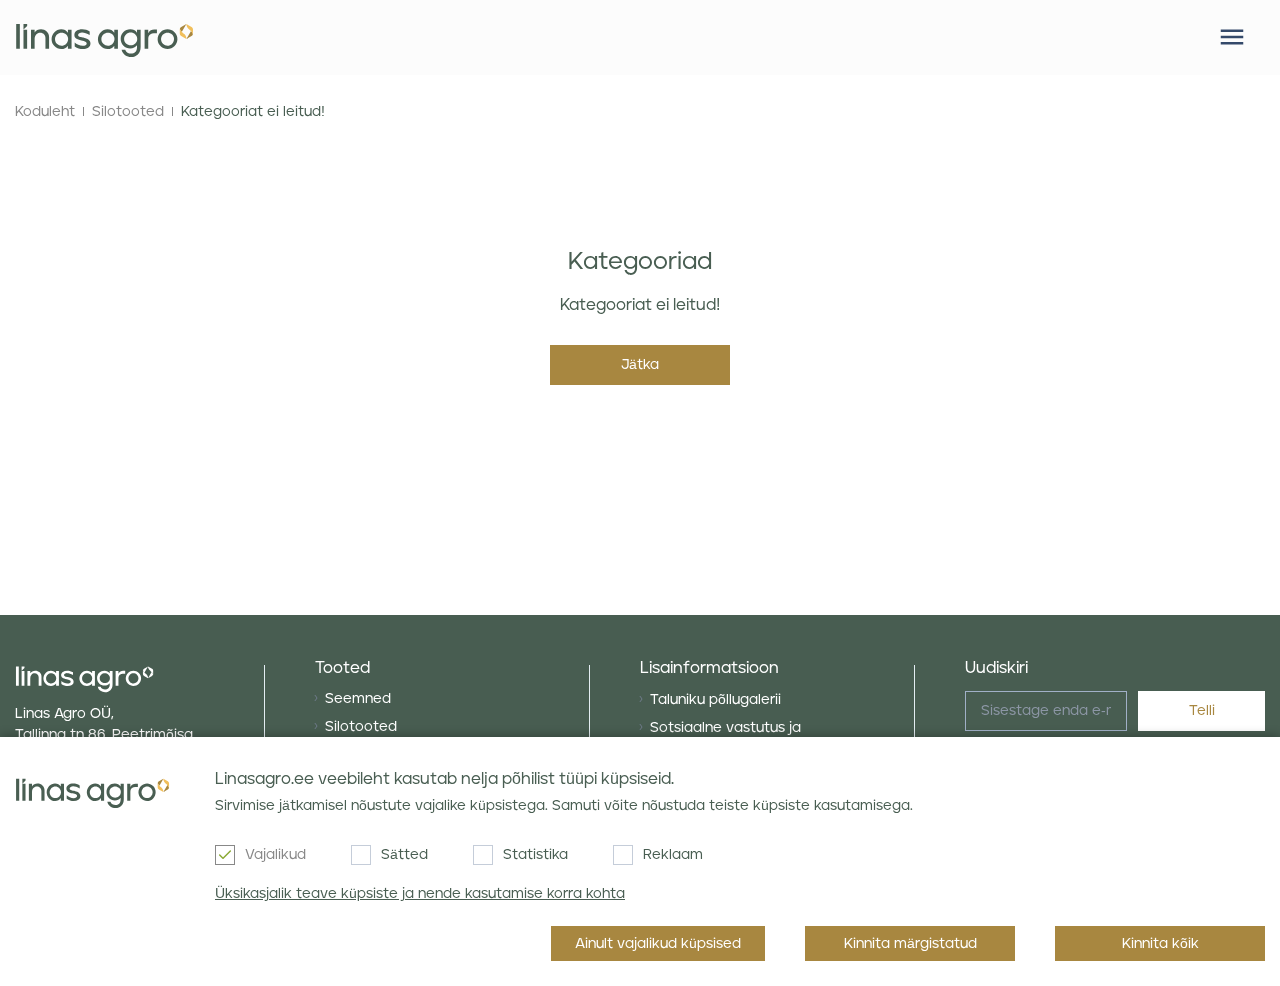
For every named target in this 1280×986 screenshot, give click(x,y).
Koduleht (45, 112)
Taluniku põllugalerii (715, 700)
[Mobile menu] (1232, 37)
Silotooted (128, 112)
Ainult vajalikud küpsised (658, 944)
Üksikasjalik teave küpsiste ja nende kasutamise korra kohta (420, 894)
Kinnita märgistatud (910, 944)
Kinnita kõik (1160, 944)
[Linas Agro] (104, 38)
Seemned (358, 699)
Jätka (640, 365)
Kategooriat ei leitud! (253, 112)
